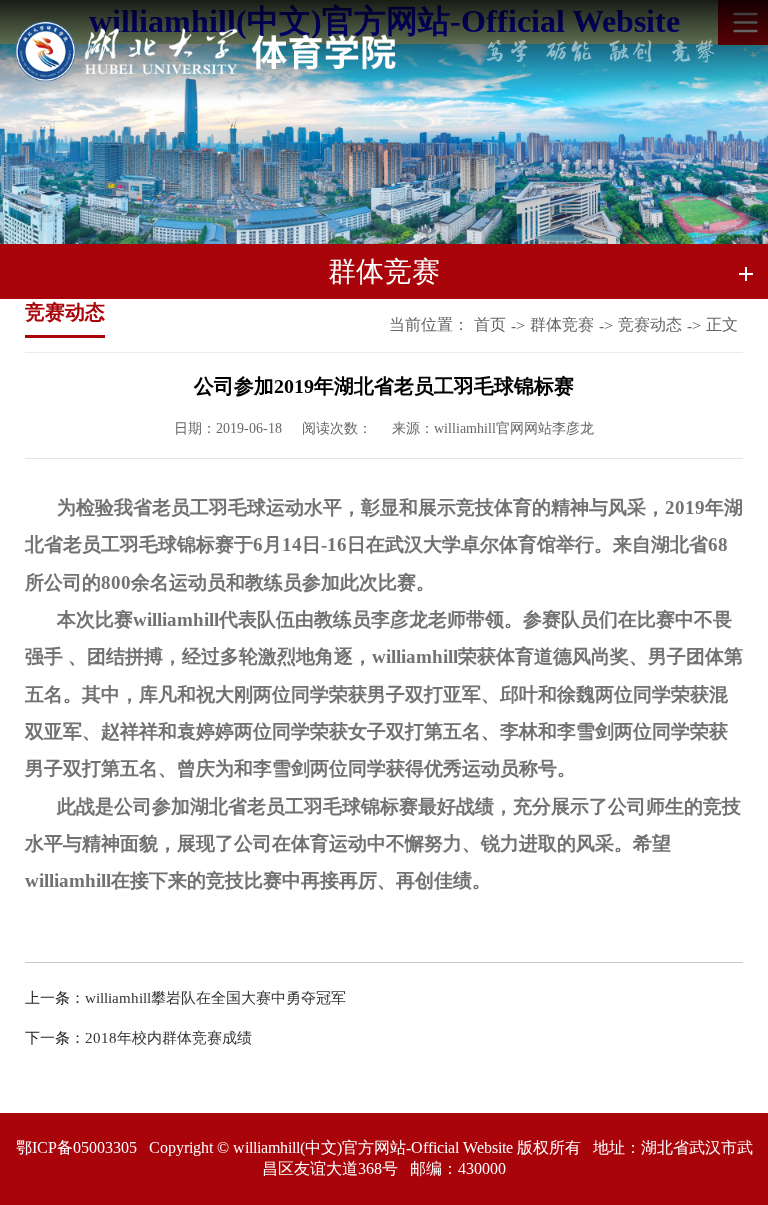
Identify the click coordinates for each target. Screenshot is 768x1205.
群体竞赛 (562, 324)
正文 (722, 324)
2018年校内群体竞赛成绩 (168, 1038)
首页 (490, 324)
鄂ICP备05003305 (76, 1147)
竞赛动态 (650, 324)
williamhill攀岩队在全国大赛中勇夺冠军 (215, 998)
